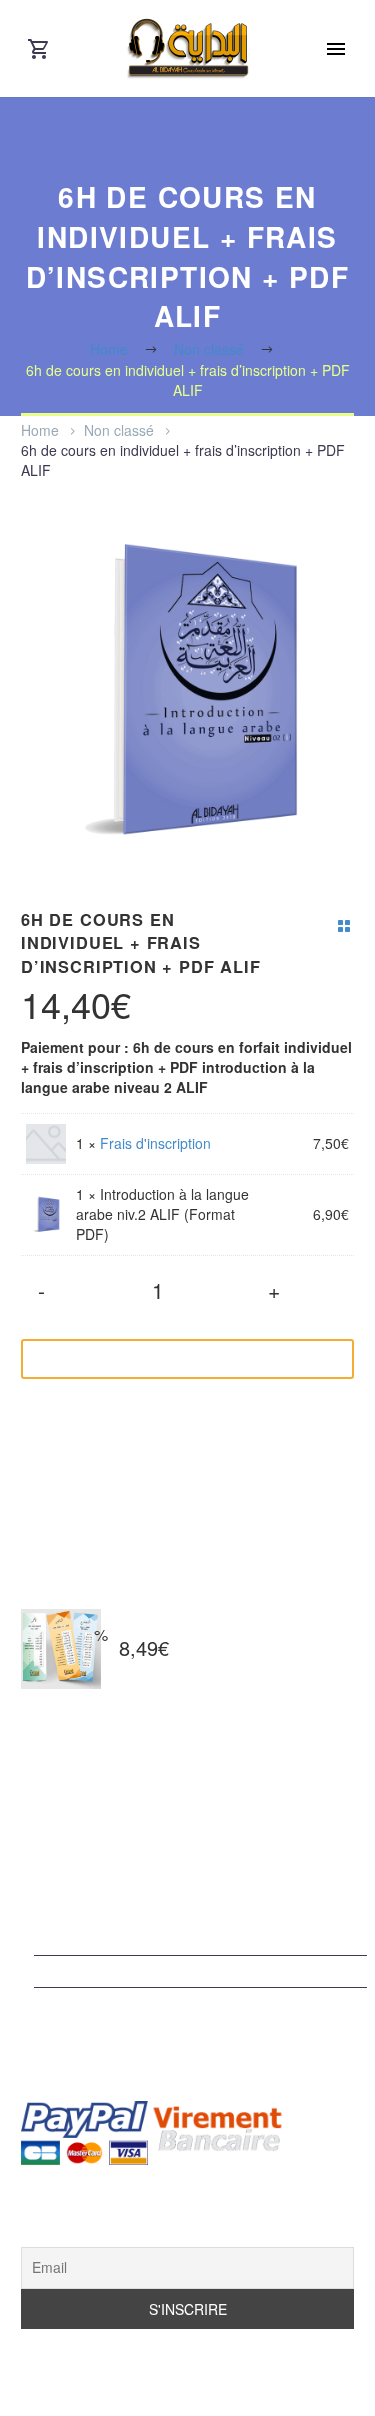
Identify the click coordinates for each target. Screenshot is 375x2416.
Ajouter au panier (173, 1359)
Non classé (119, 430)
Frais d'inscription (155, 1143)
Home (40, 430)
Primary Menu (336, 49)
